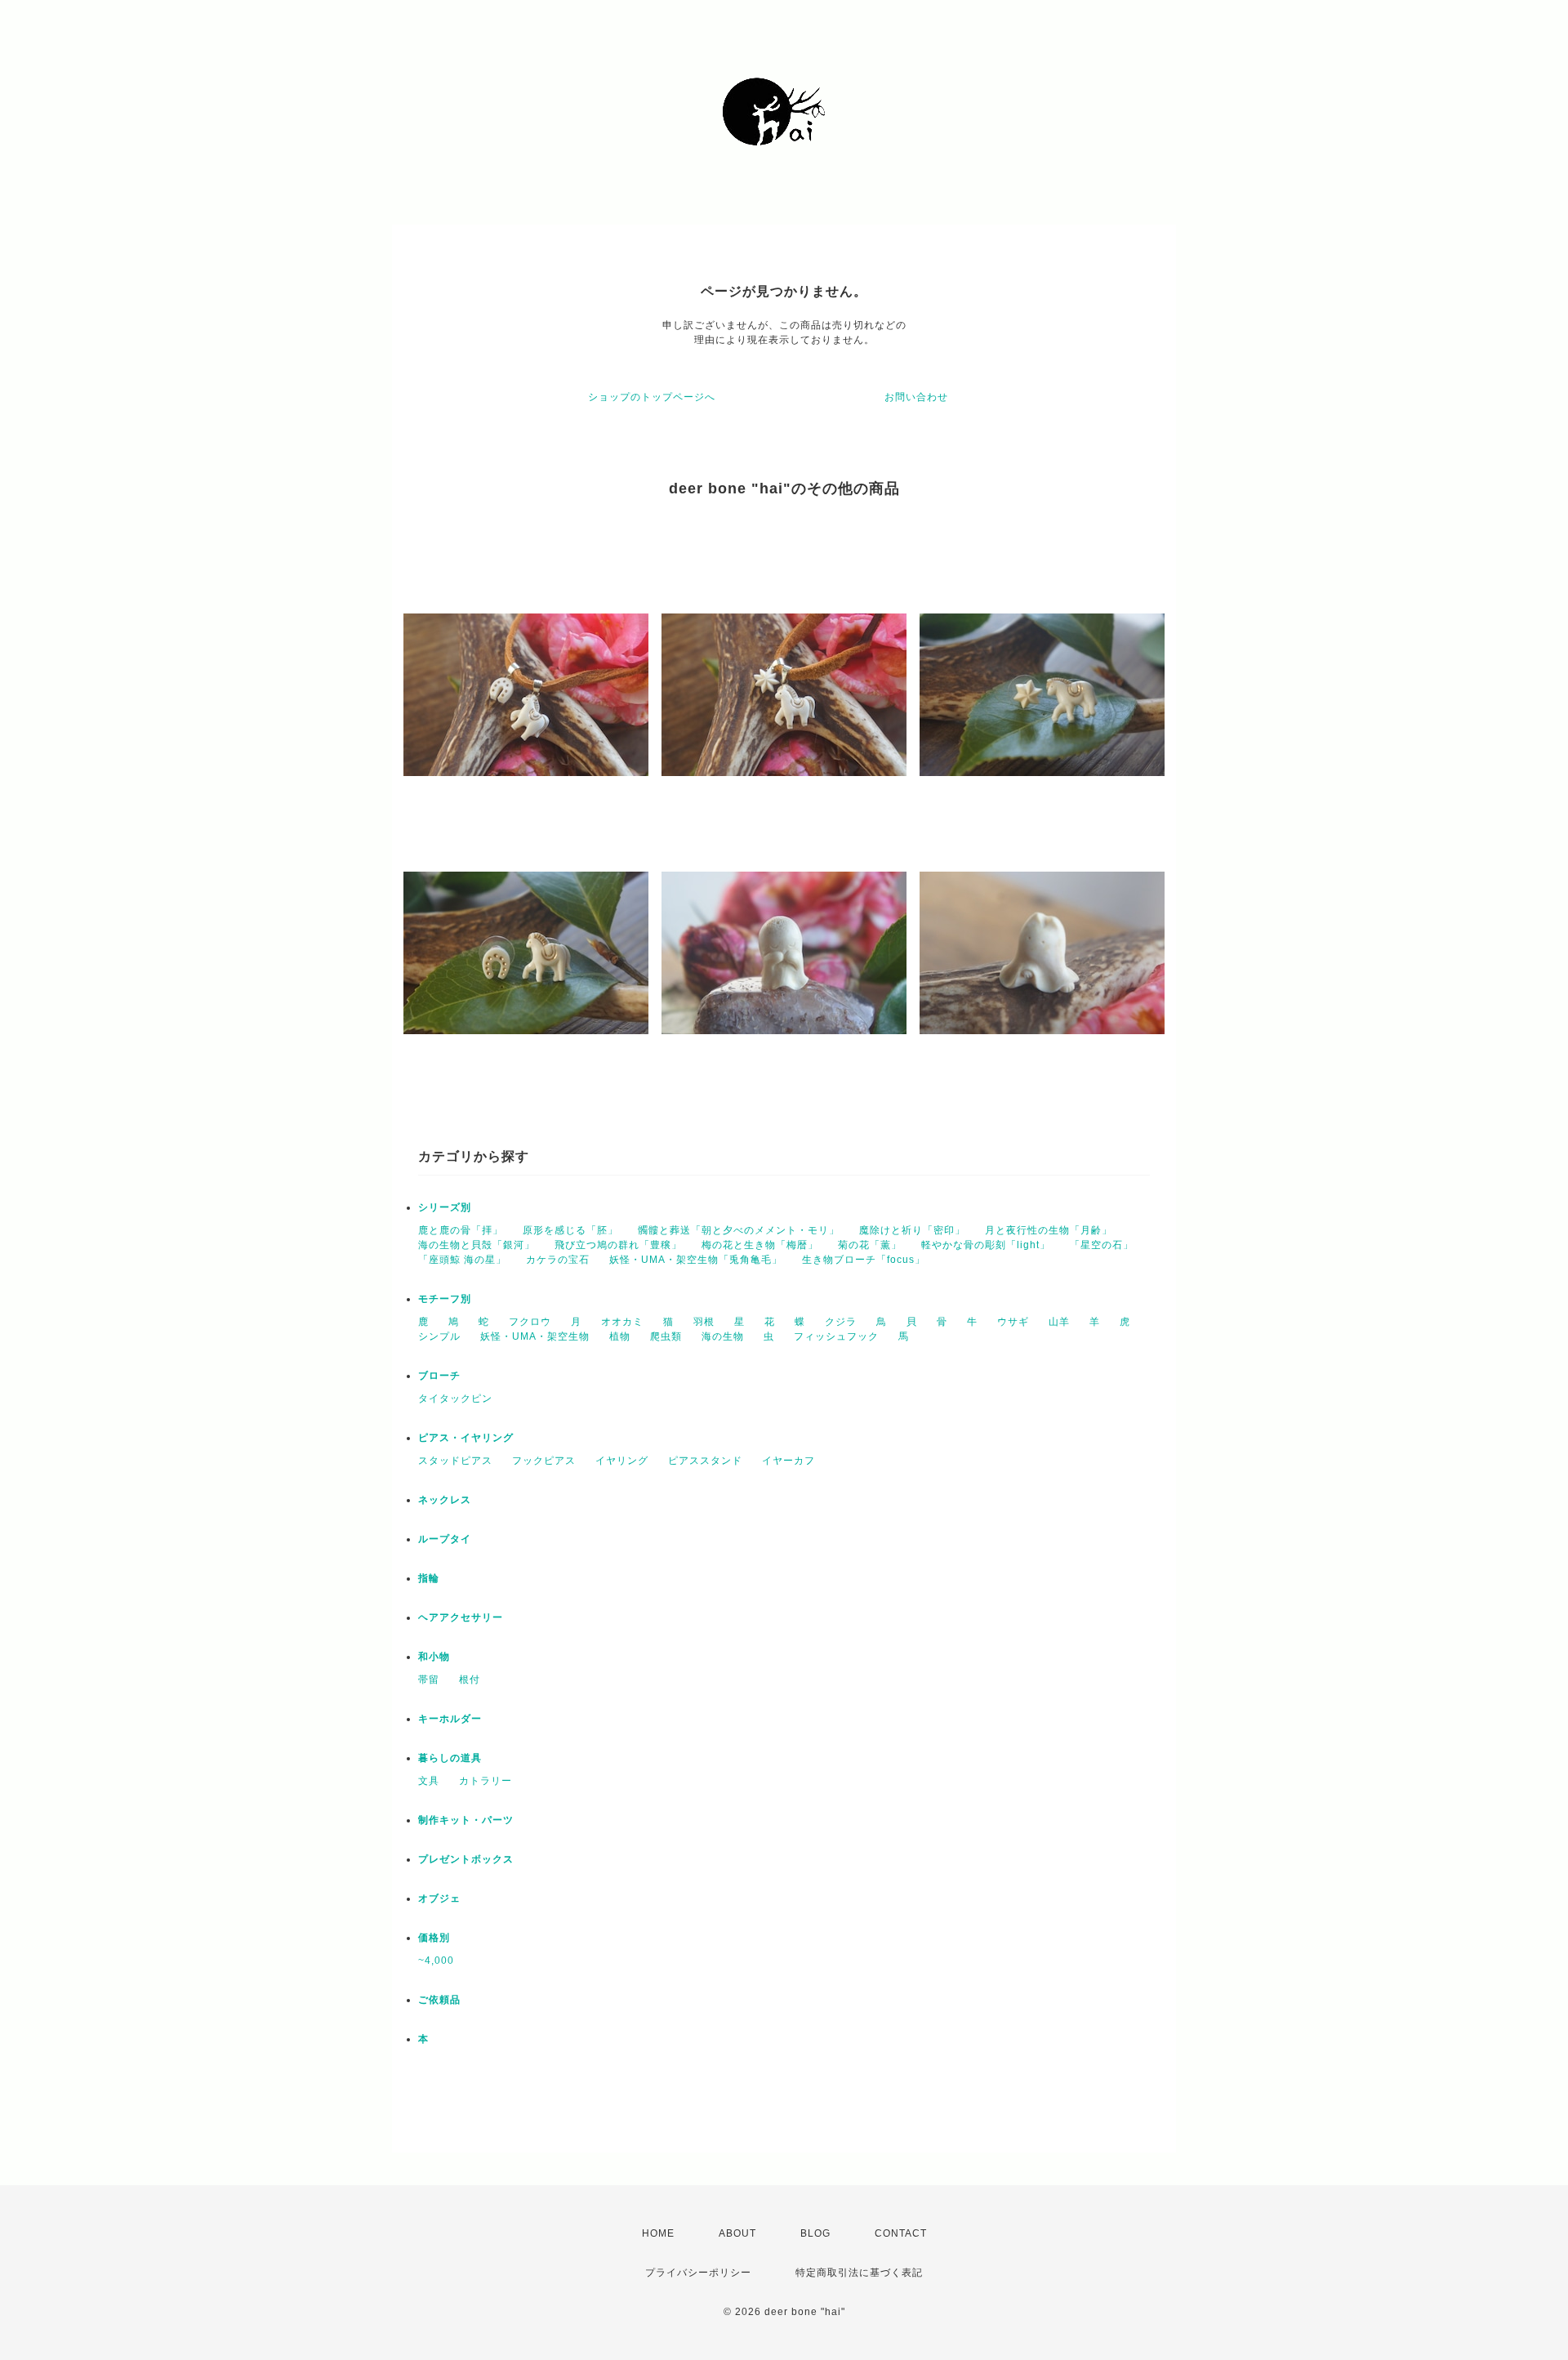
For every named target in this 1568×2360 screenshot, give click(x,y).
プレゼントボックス (466, 1859)
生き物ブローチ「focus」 (864, 1260)
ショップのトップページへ (652, 397)
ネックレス (445, 1500)
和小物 (434, 1657)
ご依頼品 (439, 2000)
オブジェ (439, 1898)
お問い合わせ (916, 397)
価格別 (434, 1938)
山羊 (1059, 1322)
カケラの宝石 (558, 1260)
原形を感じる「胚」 (570, 1230)
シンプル (439, 1336)
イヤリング (622, 1461)
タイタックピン (455, 1399)
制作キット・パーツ (466, 1820)
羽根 (704, 1322)
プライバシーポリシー (698, 2273)
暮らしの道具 (450, 1758)
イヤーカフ (788, 1461)
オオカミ (622, 1322)
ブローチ (439, 1376)
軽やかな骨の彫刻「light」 (986, 1245)
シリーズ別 (445, 1207)
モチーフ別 (445, 1299)
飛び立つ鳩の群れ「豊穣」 (618, 1245)
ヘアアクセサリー (461, 1617)
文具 (429, 1781)
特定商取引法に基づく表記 (859, 2273)
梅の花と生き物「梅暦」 (760, 1245)
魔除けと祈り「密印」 (912, 1230)
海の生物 (723, 1336)
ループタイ (445, 1539)
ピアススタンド (705, 1461)
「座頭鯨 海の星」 (462, 1260)
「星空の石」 (1102, 1245)
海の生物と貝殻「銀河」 (477, 1245)
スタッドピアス (455, 1461)
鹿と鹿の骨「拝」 (461, 1230)
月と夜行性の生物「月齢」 (1049, 1230)
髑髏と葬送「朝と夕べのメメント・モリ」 (739, 1230)
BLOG (815, 2233)
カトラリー (486, 1781)
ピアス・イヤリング (466, 1438)
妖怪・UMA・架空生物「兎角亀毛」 (696, 1260)
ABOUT (737, 2233)
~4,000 (436, 1961)
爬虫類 (666, 1336)
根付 (470, 1680)
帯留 (429, 1680)
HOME (658, 2233)
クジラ (841, 1322)
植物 (620, 1336)
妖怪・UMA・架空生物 (535, 1336)
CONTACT (901, 2233)
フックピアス (544, 1461)
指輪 (429, 1578)
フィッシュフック (836, 1336)
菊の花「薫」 (870, 1245)
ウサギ (1013, 1322)
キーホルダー (450, 1719)
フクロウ (530, 1322)
